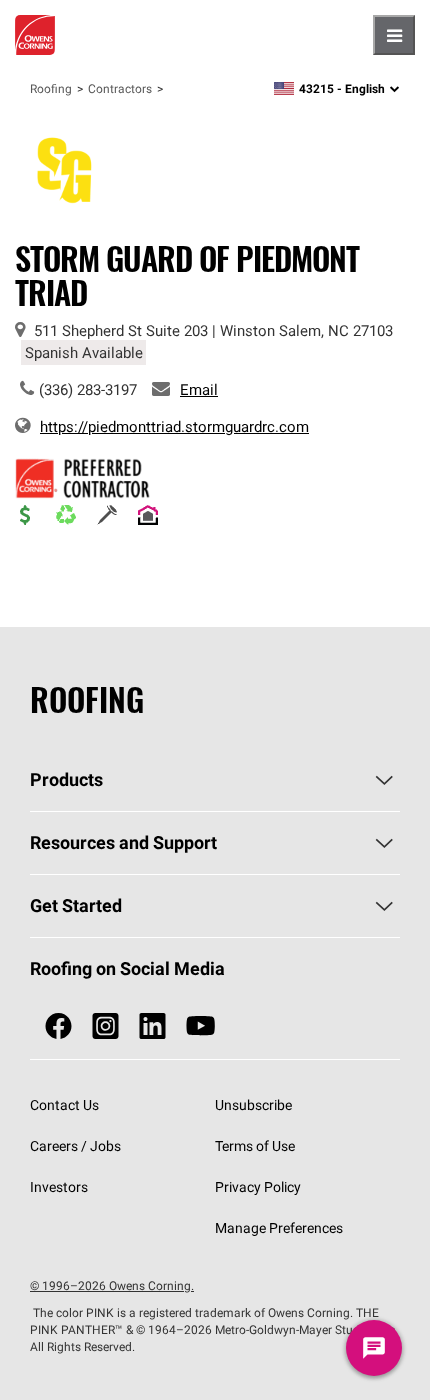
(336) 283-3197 (88, 389)
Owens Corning (35, 35)
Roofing (51, 88)
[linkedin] (152, 1026)
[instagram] (105, 1026)
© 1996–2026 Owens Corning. (112, 1285)
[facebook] (58, 1026)
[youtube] (200, 1026)
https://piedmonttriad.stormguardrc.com (174, 426)
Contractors (120, 88)
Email (199, 389)
